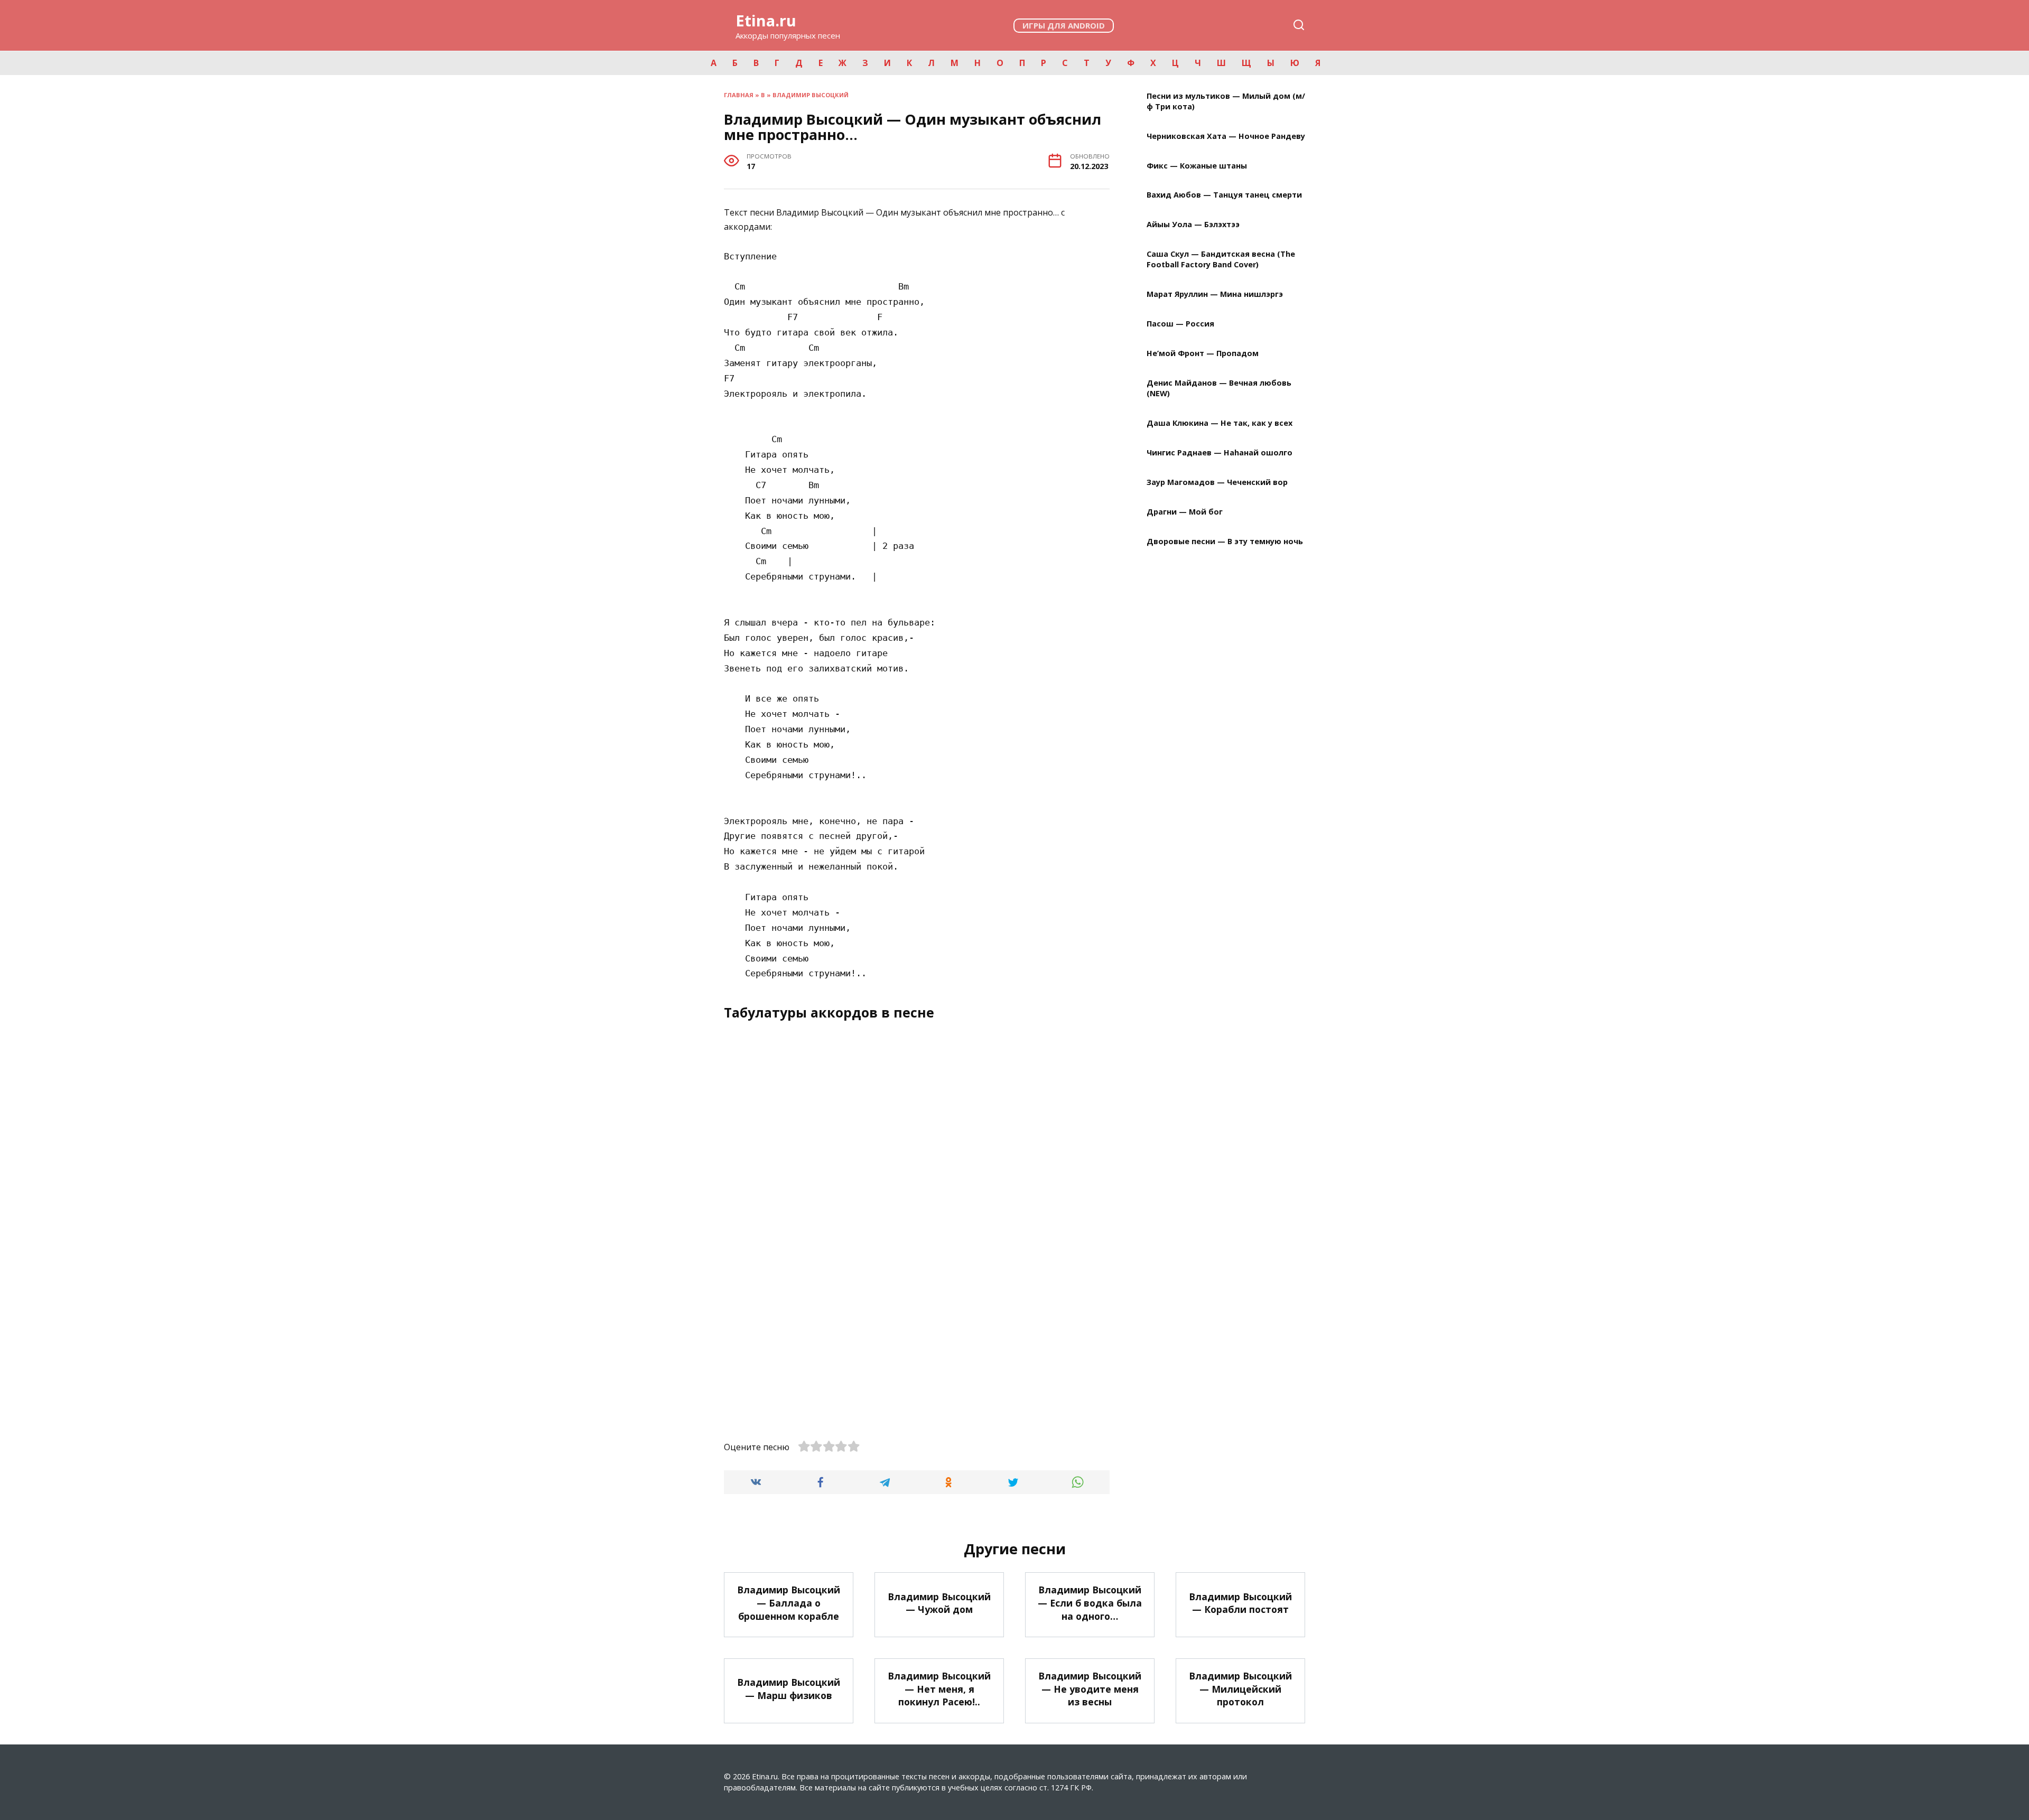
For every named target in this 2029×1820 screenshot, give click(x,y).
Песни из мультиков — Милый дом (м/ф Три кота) (1226, 101)
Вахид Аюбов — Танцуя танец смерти (1224, 195)
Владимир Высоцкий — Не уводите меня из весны (1090, 1689)
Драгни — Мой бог (1185, 512)
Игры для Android (1064, 25)
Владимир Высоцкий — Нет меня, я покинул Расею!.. (939, 1689)
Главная (739, 95)
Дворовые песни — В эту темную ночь (1225, 541)
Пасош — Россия (1180, 324)
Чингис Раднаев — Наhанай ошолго (1220, 452)
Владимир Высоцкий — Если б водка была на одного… (1090, 1603)
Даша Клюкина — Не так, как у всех (1220, 423)
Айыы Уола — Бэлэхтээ (1193, 225)
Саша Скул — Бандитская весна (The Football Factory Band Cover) (1221, 260)
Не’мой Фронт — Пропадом (1203, 354)
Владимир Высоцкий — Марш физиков (789, 1689)
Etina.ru (766, 20)
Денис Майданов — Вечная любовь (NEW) (1219, 388)
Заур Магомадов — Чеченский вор (1217, 482)
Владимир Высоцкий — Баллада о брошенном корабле (789, 1603)
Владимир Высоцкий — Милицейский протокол (1240, 1689)
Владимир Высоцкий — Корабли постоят (1240, 1603)
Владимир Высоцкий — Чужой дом (939, 1603)
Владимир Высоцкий (811, 95)
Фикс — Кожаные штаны (1197, 166)
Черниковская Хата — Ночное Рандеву (1226, 136)
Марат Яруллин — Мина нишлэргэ (1215, 295)
